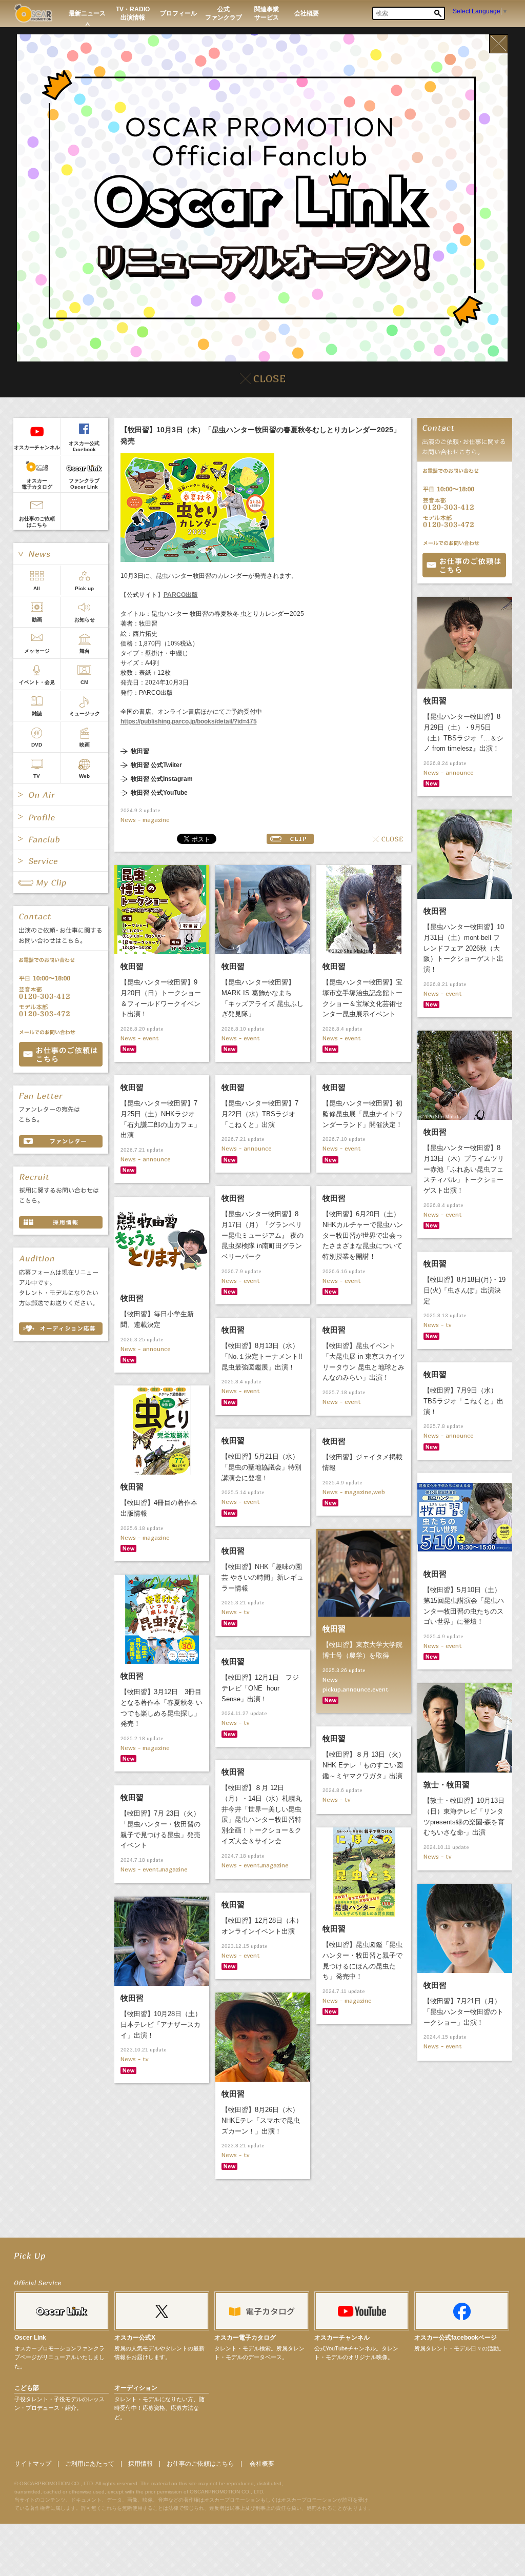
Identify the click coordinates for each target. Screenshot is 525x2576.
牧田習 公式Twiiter (156, 765)
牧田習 (140, 751)
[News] (61, 554)
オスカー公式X (135, 2338)
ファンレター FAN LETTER (61, 1141)
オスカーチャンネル (37, 447)
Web (84, 776)
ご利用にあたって (90, 2464)
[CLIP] (61, 882)
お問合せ (464, 565)
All (37, 588)
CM (84, 682)
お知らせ (85, 620)
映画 (85, 745)
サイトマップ (33, 2464)
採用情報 (140, 2464)
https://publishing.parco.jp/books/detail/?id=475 (189, 721)
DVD (37, 745)
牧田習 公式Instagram (162, 779)
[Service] (61, 861)
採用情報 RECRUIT (61, 1222)
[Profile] (61, 817)
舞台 (85, 651)
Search (438, 13)
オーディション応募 (61, 1329)
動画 (37, 620)
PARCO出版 (181, 595)
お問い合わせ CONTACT (61, 1054)
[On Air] (61, 795)
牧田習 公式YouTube (159, 793)
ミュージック (85, 713)
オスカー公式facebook (84, 446)
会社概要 (262, 2464)
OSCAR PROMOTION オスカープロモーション (33, 13)
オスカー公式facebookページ (456, 2338)
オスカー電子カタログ (37, 484)
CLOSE (388, 839)
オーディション (136, 2388)
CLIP (290, 839)
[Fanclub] (61, 839)
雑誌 (37, 713)
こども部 (27, 2388)
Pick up (84, 588)
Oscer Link (30, 2338)
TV (37, 776)
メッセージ (37, 651)
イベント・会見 (37, 682)
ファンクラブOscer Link (84, 484)
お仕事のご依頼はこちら (37, 522)
